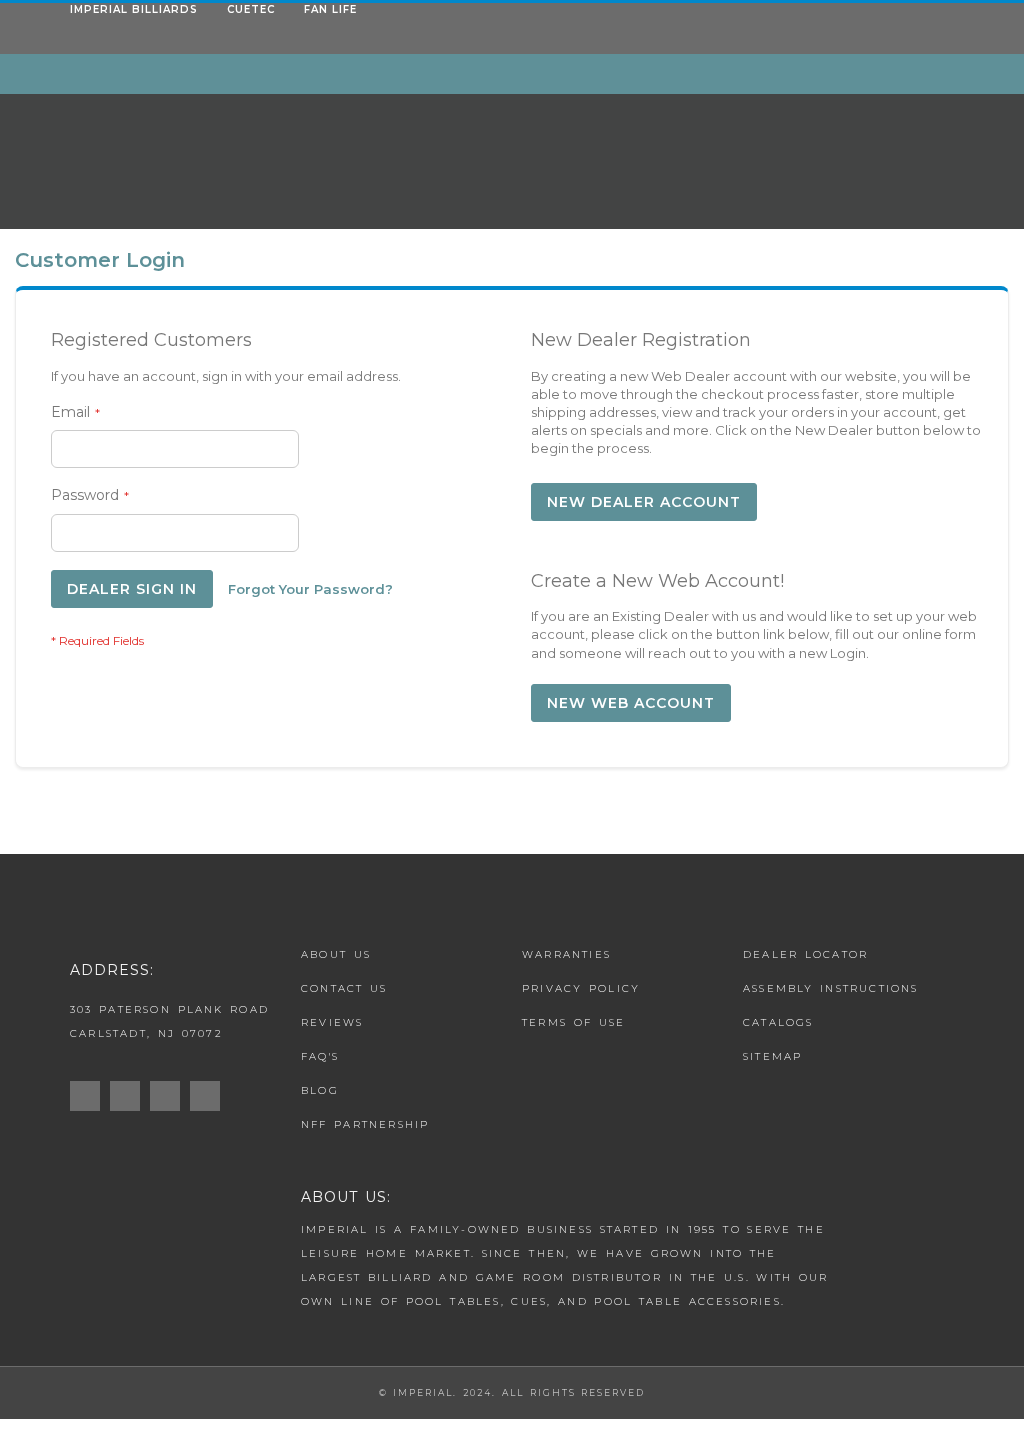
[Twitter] (170, 1096)
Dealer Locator (805, 954)
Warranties (566, 954)
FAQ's (320, 1056)
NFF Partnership (365, 1124)
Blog (320, 1090)
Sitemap (772, 1056)
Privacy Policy (581, 988)
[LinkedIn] (210, 1096)
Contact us (344, 988)
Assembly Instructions (831, 988)
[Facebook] (130, 1096)
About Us (336, 954)
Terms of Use (573, 1022)
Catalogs (778, 1022)
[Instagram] (90, 1096)
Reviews (332, 1022)
